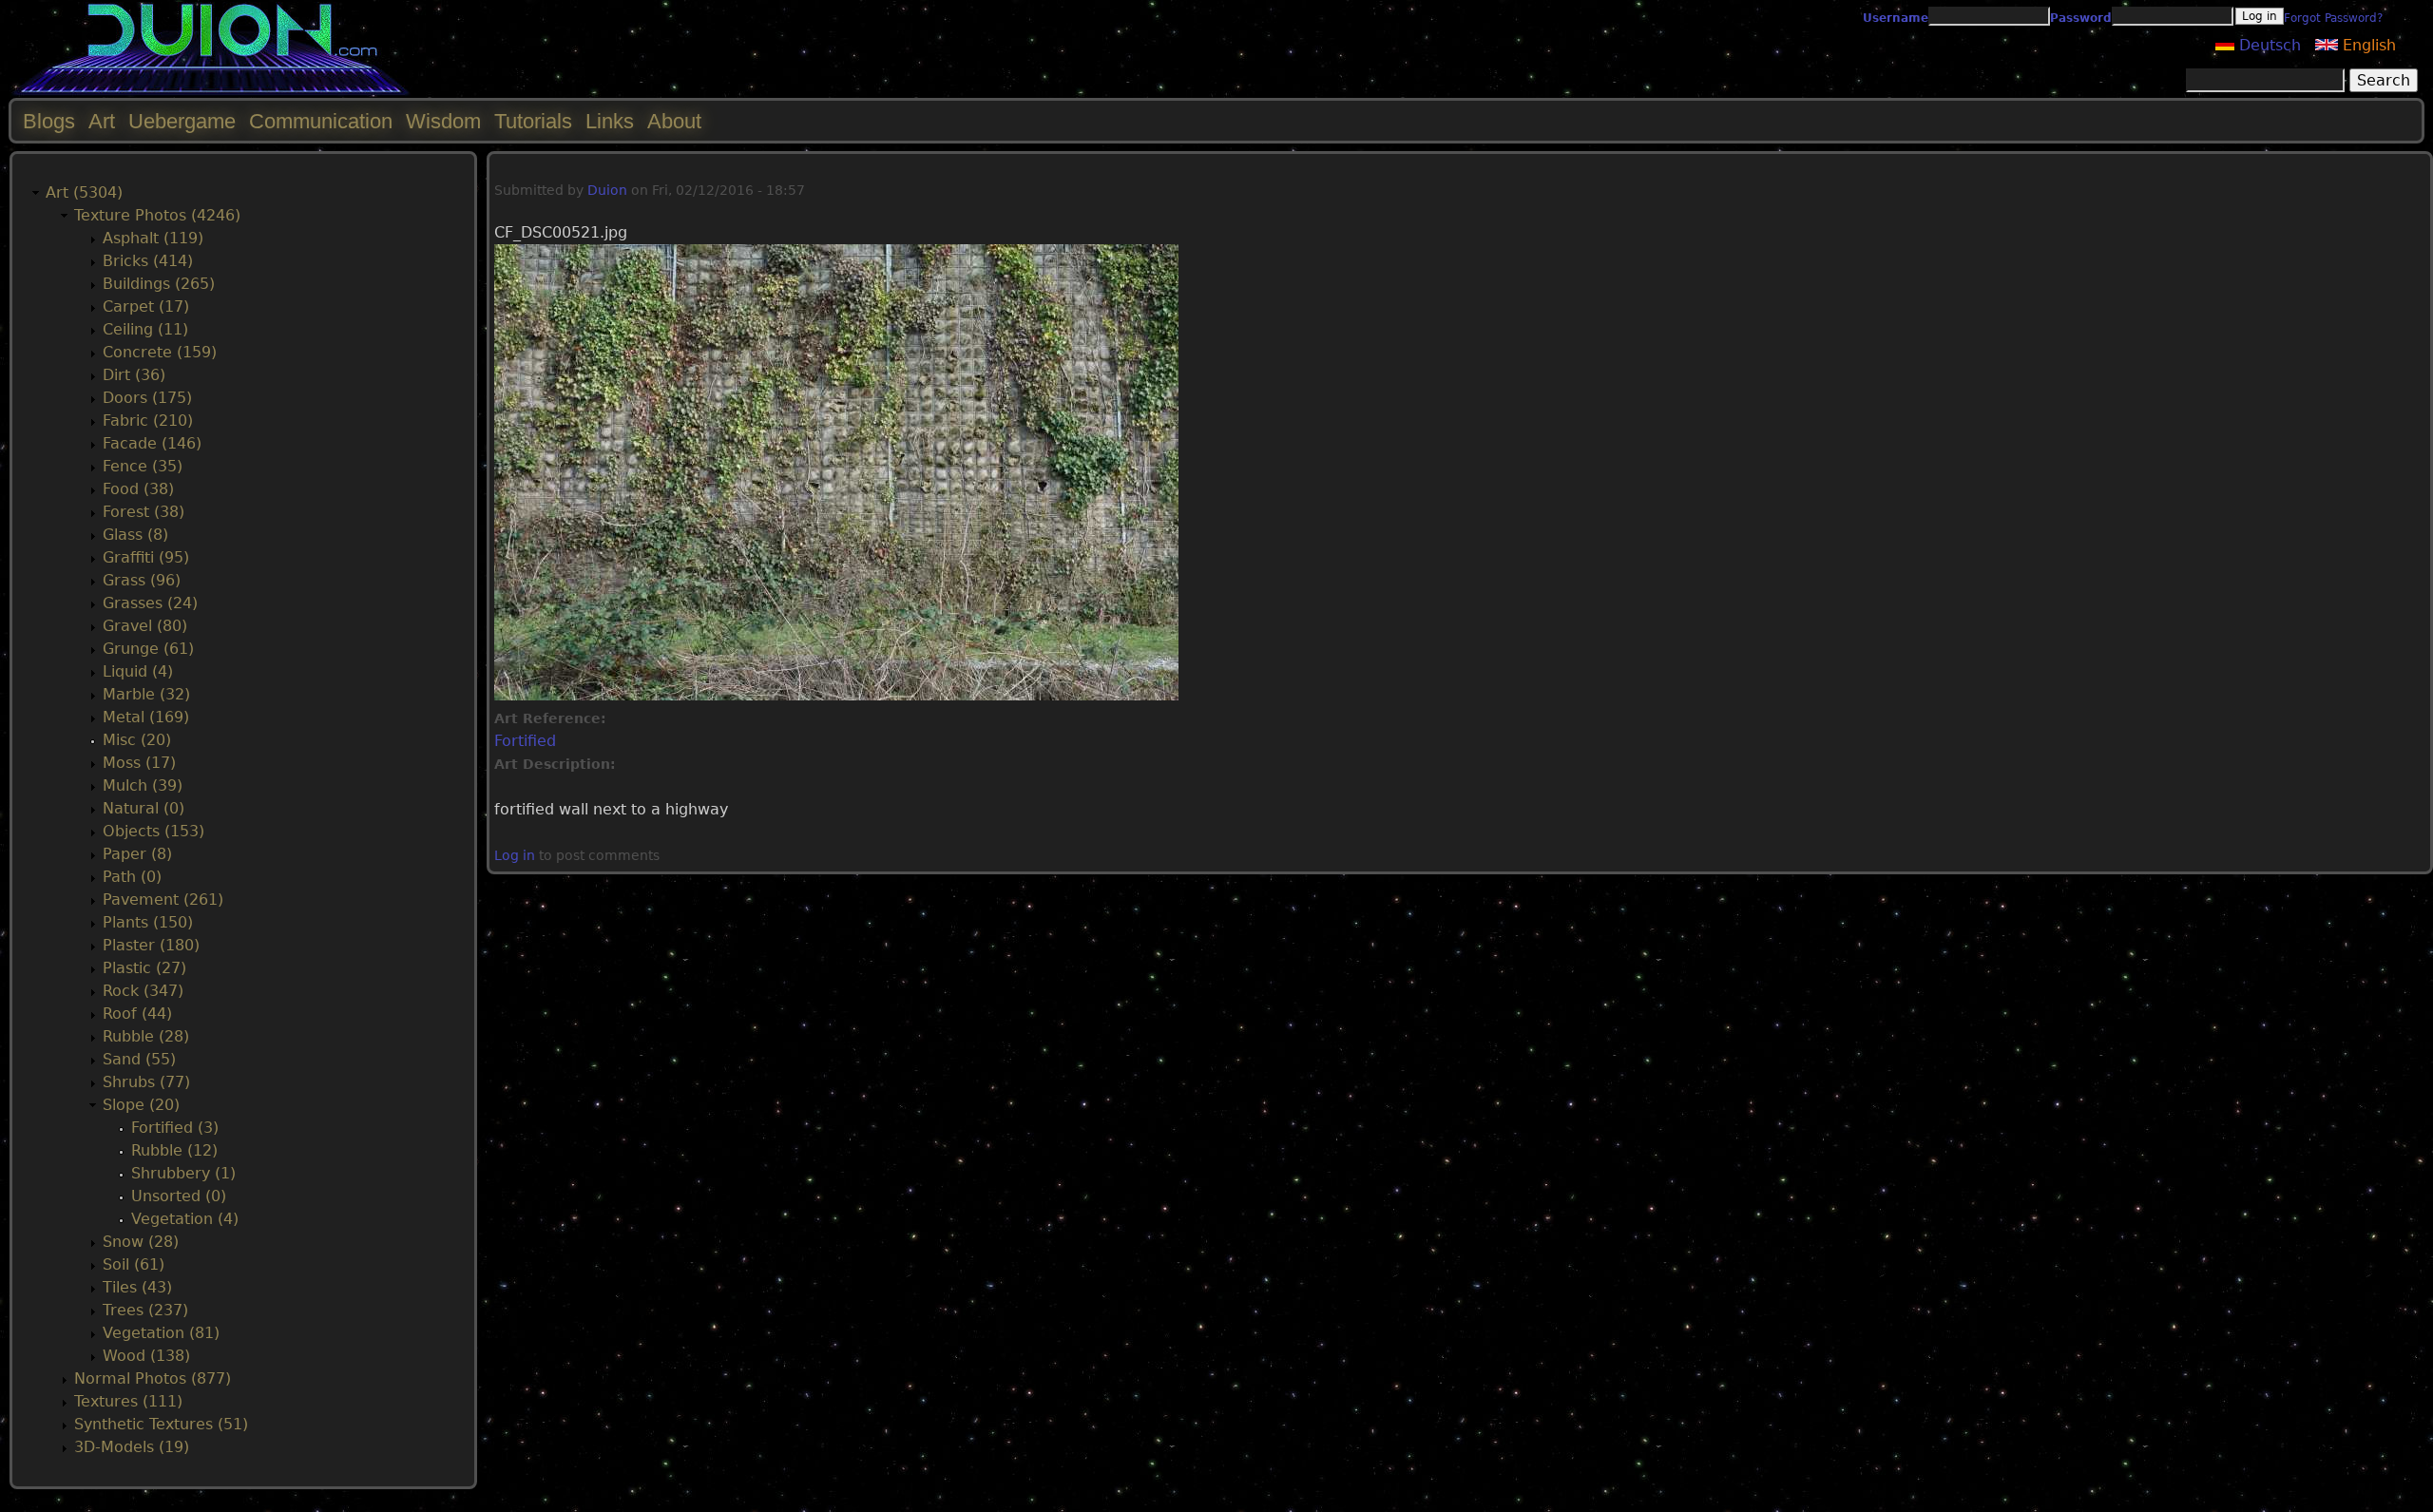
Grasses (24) (150, 603)
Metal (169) (146, 717)
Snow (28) (141, 1242)
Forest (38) (144, 512)
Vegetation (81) (161, 1333)
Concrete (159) (160, 352)
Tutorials (533, 121)
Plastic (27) (144, 968)
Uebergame (182, 121)
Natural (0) (144, 808)
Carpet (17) (146, 306)
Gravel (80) (145, 626)
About (674, 121)
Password (2081, 18)
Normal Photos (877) (153, 1378)
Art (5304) (84, 192)
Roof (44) (137, 1014)
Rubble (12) (174, 1150)
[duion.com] (211, 92)
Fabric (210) (148, 421)
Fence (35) (143, 466)
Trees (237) (145, 1310)
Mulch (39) (143, 785)
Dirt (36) (134, 375)
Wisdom (443, 121)
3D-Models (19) (132, 1447)
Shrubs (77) (146, 1082)
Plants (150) (148, 922)
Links (610, 121)
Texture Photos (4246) (157, 215)
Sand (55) (139, 1059)
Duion (607, 190)
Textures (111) (128, 1401)
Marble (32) (146, 694)
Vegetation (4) (185, 1219)
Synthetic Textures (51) (161, 1424)
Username (1896, 18)
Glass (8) (135, 535)
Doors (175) (147, 398)
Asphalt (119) (153, 238)
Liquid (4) (138, 671)
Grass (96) (142, 580)
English (2367, 45)
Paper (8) (137, 854)
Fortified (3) (175, 1128)
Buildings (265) (159, 284)
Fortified (525, 741)
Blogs (49, 121)
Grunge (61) (148, 649)
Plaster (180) (151, 945)
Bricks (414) (148, 261)
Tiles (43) (137, 1287)
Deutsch (2268, 45)
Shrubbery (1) (183, 1173)
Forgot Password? (2333, 18)
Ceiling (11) (145, 329)
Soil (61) (134, 1264)
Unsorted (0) (179, 1196)
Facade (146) (152, 443)
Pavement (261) (163, 900)
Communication (321, 121)
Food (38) (138, 489)
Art (102, 121)
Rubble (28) (146, 1036)
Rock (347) (143, 991)
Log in (515, 855)
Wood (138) (146, 1356)
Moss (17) (139, 763)
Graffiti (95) (146, 557)
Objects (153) (153, 831)
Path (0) (132, 877)
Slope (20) (141, 1105)
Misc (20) (137, 740)
